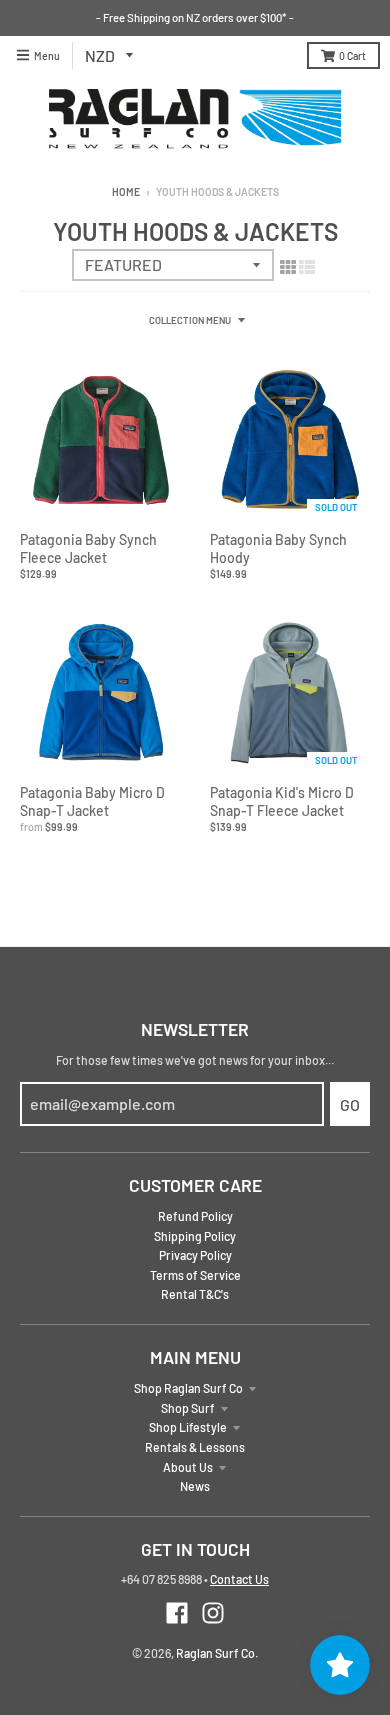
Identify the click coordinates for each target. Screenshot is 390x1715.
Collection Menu (190, 320)
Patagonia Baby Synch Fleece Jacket (88, 548)
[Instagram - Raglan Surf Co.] (213, 1613)
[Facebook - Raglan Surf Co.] (177, 1613)
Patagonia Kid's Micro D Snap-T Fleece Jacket (282, 801)
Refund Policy (195, 1216)
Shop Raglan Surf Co (188, 1388)
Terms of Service (195, 1275)
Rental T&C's (195, 1294)
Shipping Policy (195, 1236)
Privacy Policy (195, 1255)
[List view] (307, 266)
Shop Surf (188, 1408)
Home (126, 191)
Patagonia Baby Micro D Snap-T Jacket (92, 801)
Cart (352, 55)
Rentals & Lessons (195, 1447)
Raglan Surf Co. (217, 1653)
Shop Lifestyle (188, 1427)
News (195, 1486)
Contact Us (239, 1579)
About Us (188, 1467)
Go (350, 1104)
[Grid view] (288, 266)
